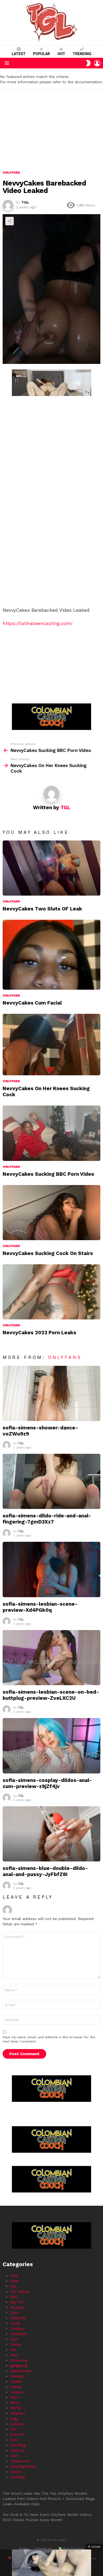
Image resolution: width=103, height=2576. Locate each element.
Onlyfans (11, 901)
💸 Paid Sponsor (71, 2549)
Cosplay (17, 2328)
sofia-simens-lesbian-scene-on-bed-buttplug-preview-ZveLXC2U (51, 1695)
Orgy (14, 2419)
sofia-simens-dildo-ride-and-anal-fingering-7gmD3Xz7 (47, 1519)
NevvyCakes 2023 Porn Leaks (39, 1333)
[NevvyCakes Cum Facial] (51, 955)
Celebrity (18, 2318)
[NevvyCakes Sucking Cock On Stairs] (51, 1213)
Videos (16, 2472)
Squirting (18, 2445)
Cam (14, 2313)
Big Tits (17, 2302)
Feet (14, 2355)
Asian (15, 2281)
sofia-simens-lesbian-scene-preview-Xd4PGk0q (40, 1607)
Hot (61, 54)
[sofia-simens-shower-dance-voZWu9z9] (51, 1393)
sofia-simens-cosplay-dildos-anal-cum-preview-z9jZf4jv (47, 1783)
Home (24, 2549)
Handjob (17, 2376)
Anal (14, 2275)
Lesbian (17, 2392)
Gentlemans (21, 2371)
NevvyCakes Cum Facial (32, 1003)
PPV (14, 2429)
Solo (14, 2440)
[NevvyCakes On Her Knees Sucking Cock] (51, 1045)
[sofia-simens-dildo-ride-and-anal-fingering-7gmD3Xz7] (51, 1481)
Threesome (20, 2461)
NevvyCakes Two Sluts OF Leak (42, 909)
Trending (82, 54)
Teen (14, 2456)
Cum (14, 2339)
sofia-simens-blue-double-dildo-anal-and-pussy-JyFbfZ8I (45, 1871)
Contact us (43, 2549)
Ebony (16, 2344)
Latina (16, 2387)
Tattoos (17, 2450)
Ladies (16, 2381)
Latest (19, 54)
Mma (14, 2403)
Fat (13, 2350)
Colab (15, 2323)
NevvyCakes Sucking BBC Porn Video (48, 1174)
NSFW (15, 2408)
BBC (14, 2297)
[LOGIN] (97, 63)
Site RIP (17, 2434)
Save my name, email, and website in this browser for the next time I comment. (49, 2039)
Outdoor (17, 2424)
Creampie (18, 2334)
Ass (13, 2286)
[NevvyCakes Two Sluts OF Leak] (51, 868)
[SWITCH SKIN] (88, 63)
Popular (41, 54)
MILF (15, 2397)
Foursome (19, 2360)
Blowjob (17, 2307)
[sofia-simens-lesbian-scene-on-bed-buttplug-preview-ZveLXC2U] (51, 1658)
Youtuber (18, 2477)
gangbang (19, 2366)
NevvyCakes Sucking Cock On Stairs (48, 1253)
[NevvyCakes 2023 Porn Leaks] (51, 1292)
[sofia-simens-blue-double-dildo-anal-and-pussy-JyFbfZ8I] (51, 1834)
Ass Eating (19, 2291)
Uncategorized (23, 2466)
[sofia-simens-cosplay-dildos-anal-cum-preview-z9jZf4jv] (51, 1746)
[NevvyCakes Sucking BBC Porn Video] (51, 1133)
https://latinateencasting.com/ (38, 623)
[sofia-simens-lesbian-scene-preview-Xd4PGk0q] (51, 1569)
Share (10, 221)
